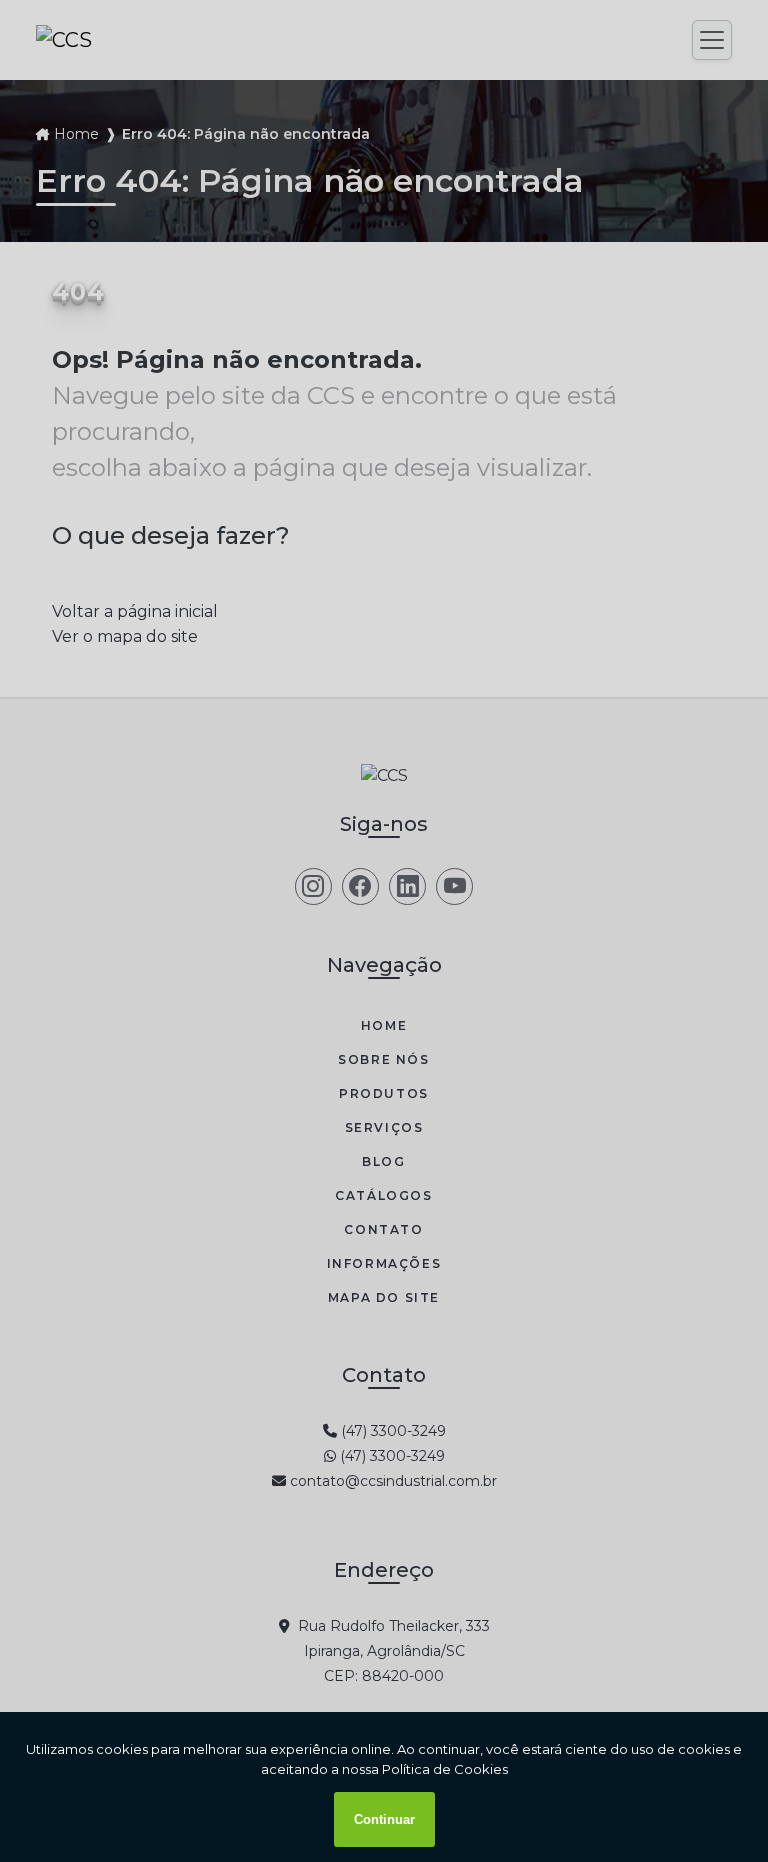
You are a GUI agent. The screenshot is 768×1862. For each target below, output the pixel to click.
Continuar (384, 1819)
